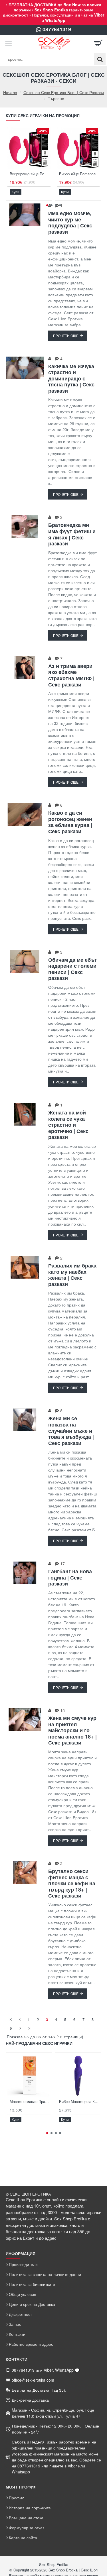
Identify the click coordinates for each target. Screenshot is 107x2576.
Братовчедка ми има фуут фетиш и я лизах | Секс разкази (72, 534)
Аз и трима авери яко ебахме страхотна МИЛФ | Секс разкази (71, 675)
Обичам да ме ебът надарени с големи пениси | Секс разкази (73, 969)
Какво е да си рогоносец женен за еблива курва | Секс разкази (70, 822)
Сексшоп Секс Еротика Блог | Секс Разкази (64, 92)
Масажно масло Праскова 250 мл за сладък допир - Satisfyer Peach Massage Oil (30, 2102)
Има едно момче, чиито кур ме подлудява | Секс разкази (70, 223)
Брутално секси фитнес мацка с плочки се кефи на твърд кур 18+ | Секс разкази (72, 1884)
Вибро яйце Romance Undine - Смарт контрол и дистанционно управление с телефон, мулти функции (79, 174)
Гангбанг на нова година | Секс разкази (70, 1578)
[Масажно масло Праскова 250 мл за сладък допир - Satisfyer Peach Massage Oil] (29, 2075)
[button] (16, 192)
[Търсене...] (100, 59)
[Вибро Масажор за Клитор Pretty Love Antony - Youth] (78, 2075)
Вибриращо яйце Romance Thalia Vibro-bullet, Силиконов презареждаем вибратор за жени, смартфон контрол (30, 174)
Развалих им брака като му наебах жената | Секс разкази (72, 1275)
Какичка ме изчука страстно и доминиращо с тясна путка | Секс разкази (71, 379)
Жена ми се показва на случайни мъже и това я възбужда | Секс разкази (71, 1431)
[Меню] (9, 43)
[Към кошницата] (98, 43)
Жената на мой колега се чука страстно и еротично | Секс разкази (68, 1125)
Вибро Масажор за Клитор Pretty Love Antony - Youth (79, 2102)
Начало (10, 92)
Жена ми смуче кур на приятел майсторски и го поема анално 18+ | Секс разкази (72, 1731)
